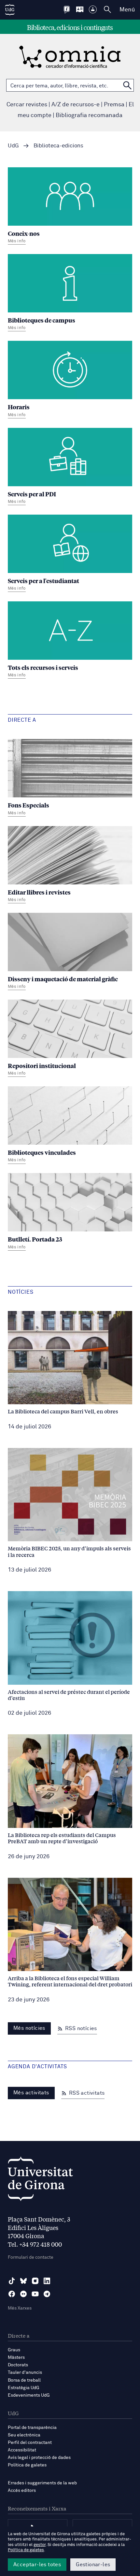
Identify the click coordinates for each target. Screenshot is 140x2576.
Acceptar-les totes (37, 2565)
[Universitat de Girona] (40, 2181)
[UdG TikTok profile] (12, 2281)
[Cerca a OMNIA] (127, 85)
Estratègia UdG (24, 2388)
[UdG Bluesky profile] (23, 2281)
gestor (40, 2545)
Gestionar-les (93, 2565)
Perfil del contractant (30, 2443)
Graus (14, 2350)
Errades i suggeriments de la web (42, 2483)
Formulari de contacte (31, 2257)
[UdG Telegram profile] (47, 2294)
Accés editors (22, 2491)
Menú (127, 10)
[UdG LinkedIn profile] (47, 2281)
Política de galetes (27, 2465)
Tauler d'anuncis (25, 2373)
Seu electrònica (24, 2435)
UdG (13, 146)
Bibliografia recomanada (89, 115)
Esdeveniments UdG (29, 2395)
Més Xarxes (20, 2308)
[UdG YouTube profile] (35, 2294)
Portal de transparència (32, 2428)
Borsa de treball (24, 2380)
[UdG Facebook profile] (12, 2294)
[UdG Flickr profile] (23, 2294)
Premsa (114, 105)
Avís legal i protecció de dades (39, 2458)
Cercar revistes (27, 105)
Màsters (16, 2358)
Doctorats (18, 2365)
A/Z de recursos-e (76, 105)
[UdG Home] (10, 10)
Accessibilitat (22, 2450)
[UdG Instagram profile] (35, 2281)
